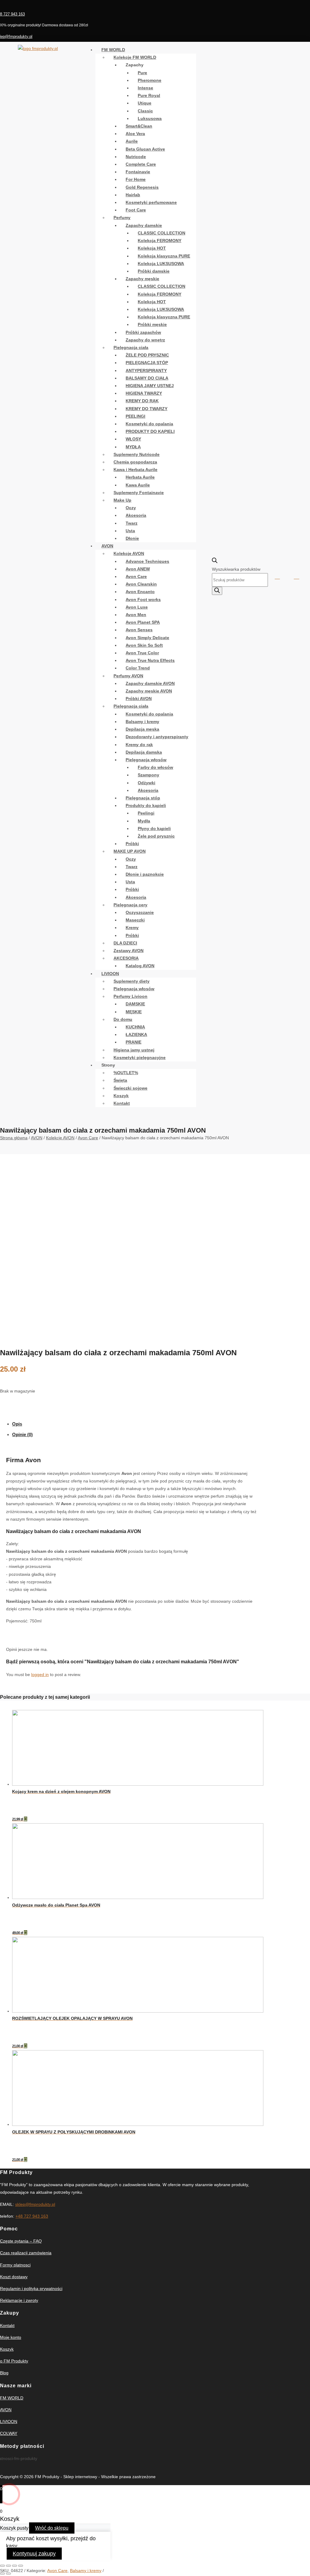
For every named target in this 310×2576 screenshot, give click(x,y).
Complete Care (141, 164)
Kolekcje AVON (129, 553)
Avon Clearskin (141, 584)
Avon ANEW (138, 569)
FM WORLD (113, 50)
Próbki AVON (139, 699)
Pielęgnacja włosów (146, 760)
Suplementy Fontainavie (139, 493)
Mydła (144, 821)
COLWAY (9, 2433)
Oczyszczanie (140, 912)
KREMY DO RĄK (142, 401)
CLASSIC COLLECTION (162, 233)
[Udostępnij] (8, 2566)
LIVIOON (110, 974)
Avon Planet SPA (143, 622)
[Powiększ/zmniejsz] (21, 2566)
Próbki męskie (152, 324)
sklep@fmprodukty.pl (35, 2204)
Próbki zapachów (143, 332)
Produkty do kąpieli (146, 805)
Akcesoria (136, 515)
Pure (142, 73)
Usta (130, 531)
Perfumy (122, 217)
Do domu (123, 1019)
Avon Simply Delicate (147, 638)
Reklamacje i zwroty (19, 2300)
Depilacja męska (142, 729)
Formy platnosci (15, 2265)
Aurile (132, 141)
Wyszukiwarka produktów (236, 569)
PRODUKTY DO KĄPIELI (150, 431)
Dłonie (132, 538)
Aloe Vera (135, 134)
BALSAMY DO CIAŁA (147, 378)
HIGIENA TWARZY (144, 393)
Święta (120, 1080)
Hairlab (133, 195)
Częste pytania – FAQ (21, 2241)
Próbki (132, 844)
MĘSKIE (134, 1012)
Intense (145, 88)
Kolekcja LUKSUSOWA (161, 264)
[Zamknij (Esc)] (2, 2566)
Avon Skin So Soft (144, 645)
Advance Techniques (147, 561)
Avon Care (136, 576)
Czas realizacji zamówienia (26, 2253)
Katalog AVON (140, 966)
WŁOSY (133, 439)
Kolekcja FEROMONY (160, 241)
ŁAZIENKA (136, 1034)
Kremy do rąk (139, 745)
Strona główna (14, 1138)
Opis (17, 1424)
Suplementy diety (132, 981)
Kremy (132, 928)
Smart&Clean (139, 126)
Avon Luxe (137, 607)
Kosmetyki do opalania (149, 424)
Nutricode (136, 157)
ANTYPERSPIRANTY (146, 370)
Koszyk (121, 1096)
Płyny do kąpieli (154, 828)
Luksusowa (150, 118)
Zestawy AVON (129, 951)
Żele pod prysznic (156, 836)
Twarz (132, 523)
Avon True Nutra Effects (150, 660)
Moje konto (11, 2337)
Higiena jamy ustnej (134, 1050)
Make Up (122, 500)
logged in (40, 1675)
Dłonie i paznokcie (145, 874)
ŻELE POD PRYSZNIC (147, 355)
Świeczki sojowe (130, 1088)
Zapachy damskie (144, 225)
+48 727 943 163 (32, 2216)
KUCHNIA (135, 1027)
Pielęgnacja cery (130, 905)
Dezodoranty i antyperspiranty (157, 737)
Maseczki (135, 920)
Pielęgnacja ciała (131, 347)
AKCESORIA (126, 958)
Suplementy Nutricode (137, 454)
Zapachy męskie (142, 279)
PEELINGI (135, 416)
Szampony (148, 775)
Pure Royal (149, 95)
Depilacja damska (144, 752)
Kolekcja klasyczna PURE (164, 256)
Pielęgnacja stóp (143, 798)
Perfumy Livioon (130, 996)
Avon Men (136, 615)
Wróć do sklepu (52, 2528)
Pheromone (150, 80)
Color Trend (138, 668)
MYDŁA (133, 447)
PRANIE (134, 1042)
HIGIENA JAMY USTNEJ (150, 386)
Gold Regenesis (142, 187)
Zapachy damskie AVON (150, 683)
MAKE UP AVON (130, 851)
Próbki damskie (154, 271)
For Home (136, 179)
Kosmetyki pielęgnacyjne (140, 1057)
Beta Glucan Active (145, 149)
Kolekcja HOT (152, 248)
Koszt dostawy (14, 2277)
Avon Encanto (140, 592)
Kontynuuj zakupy (34, 2554)
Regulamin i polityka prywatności (31, 2289)
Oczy (131, 508)
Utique (145, 103)
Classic (145, 111)
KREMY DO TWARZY (147, 409)
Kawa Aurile (138, 485)
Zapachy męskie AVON (149, 691)
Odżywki (147, 783)
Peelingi (146, 813)
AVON (107, 546)
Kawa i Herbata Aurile (135, 470)
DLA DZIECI (125, 943)
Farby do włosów (155, 767)
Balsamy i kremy (142, 722)
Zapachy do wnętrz (145, 340)
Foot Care (136, 210)
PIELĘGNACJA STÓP (147, 363)
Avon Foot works (143, 599)
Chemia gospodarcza (135, 462)
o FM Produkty (14, 2361)
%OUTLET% (126, 1073)
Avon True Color (142, 653)
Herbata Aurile (140, 477)
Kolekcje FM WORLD (135, 57)
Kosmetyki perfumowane (151, 202)
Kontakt (122, 1103)
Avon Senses (139, 630)
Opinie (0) (22, 1434)
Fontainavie (138, 172)
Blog (4, 2373)
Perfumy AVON (128, 676)
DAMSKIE (135, 1004)
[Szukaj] (217, 591)
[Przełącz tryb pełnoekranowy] (15, 2566)
